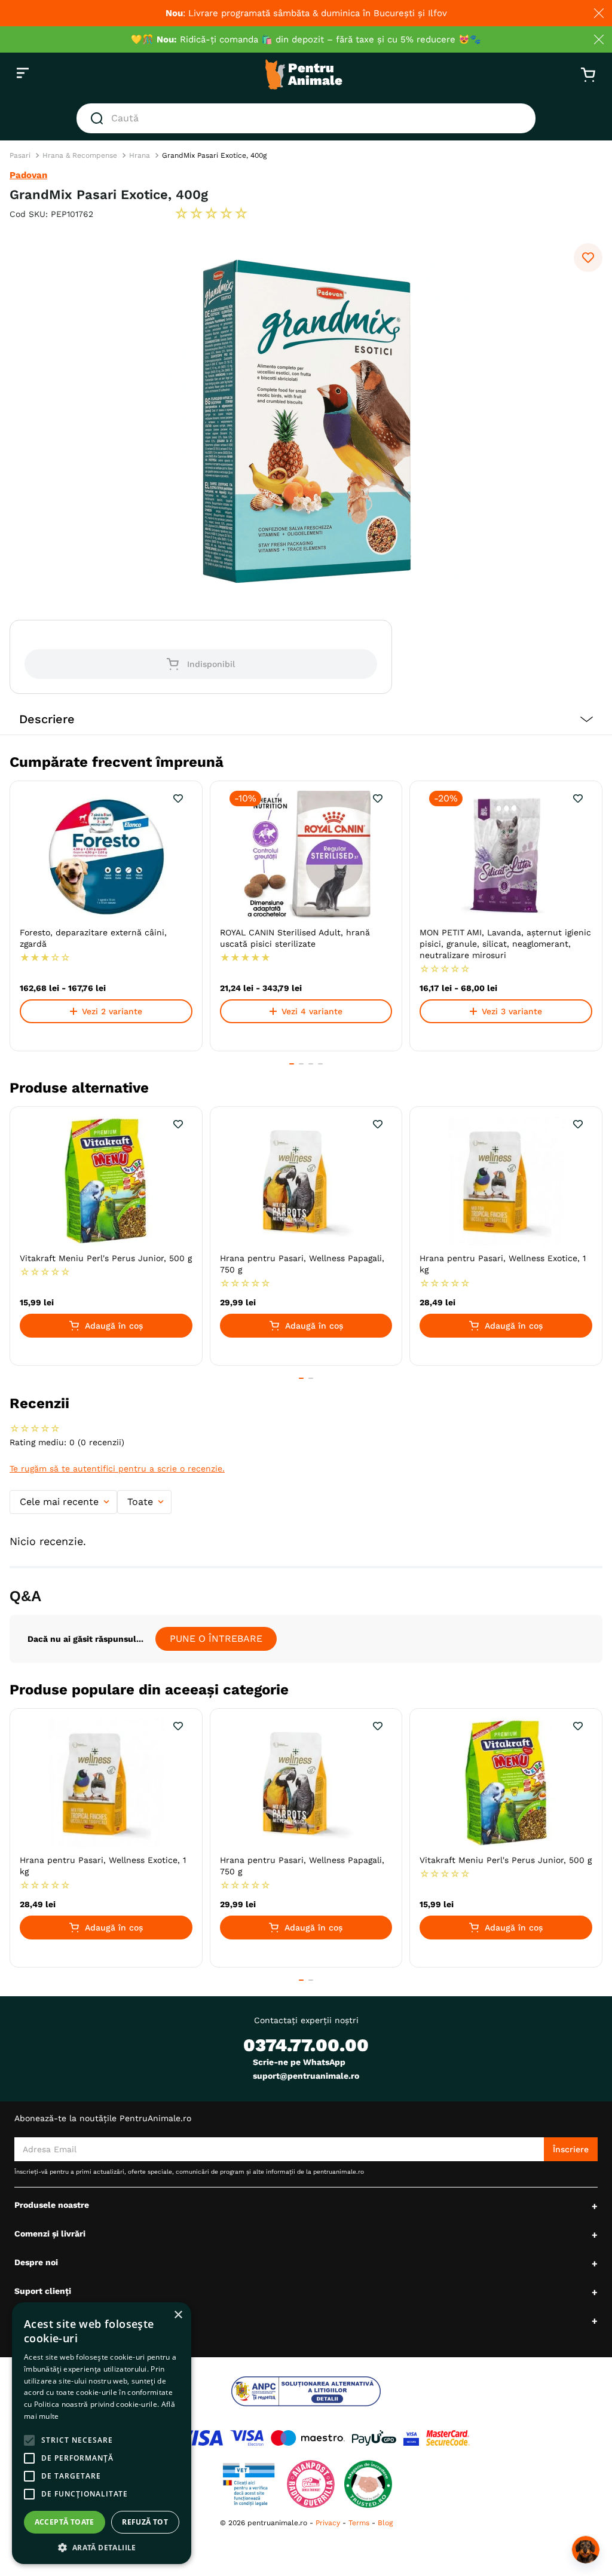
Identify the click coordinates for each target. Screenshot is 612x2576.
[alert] (102, 2433)
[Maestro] (308, 2438)
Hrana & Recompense (80, 155)
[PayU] (374, 2438)
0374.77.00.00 (306, 2045)
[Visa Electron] (247, 2438)
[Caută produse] (99, 118)
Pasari (20, 155)
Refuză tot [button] (145, 2522)
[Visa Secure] (411, 2438)
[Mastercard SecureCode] (448, 2438)
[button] (306, 719)
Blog (385, 2523)
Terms (359, 2523)
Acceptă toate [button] (65, 2522)
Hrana (140, 155)
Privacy (328, 2523)
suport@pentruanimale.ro (306, 2076)
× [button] (178, 2315)
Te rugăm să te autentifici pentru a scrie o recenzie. (117, 1468)
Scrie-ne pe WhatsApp (299, 2062)
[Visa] (199, 2438)
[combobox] (306, 118)
